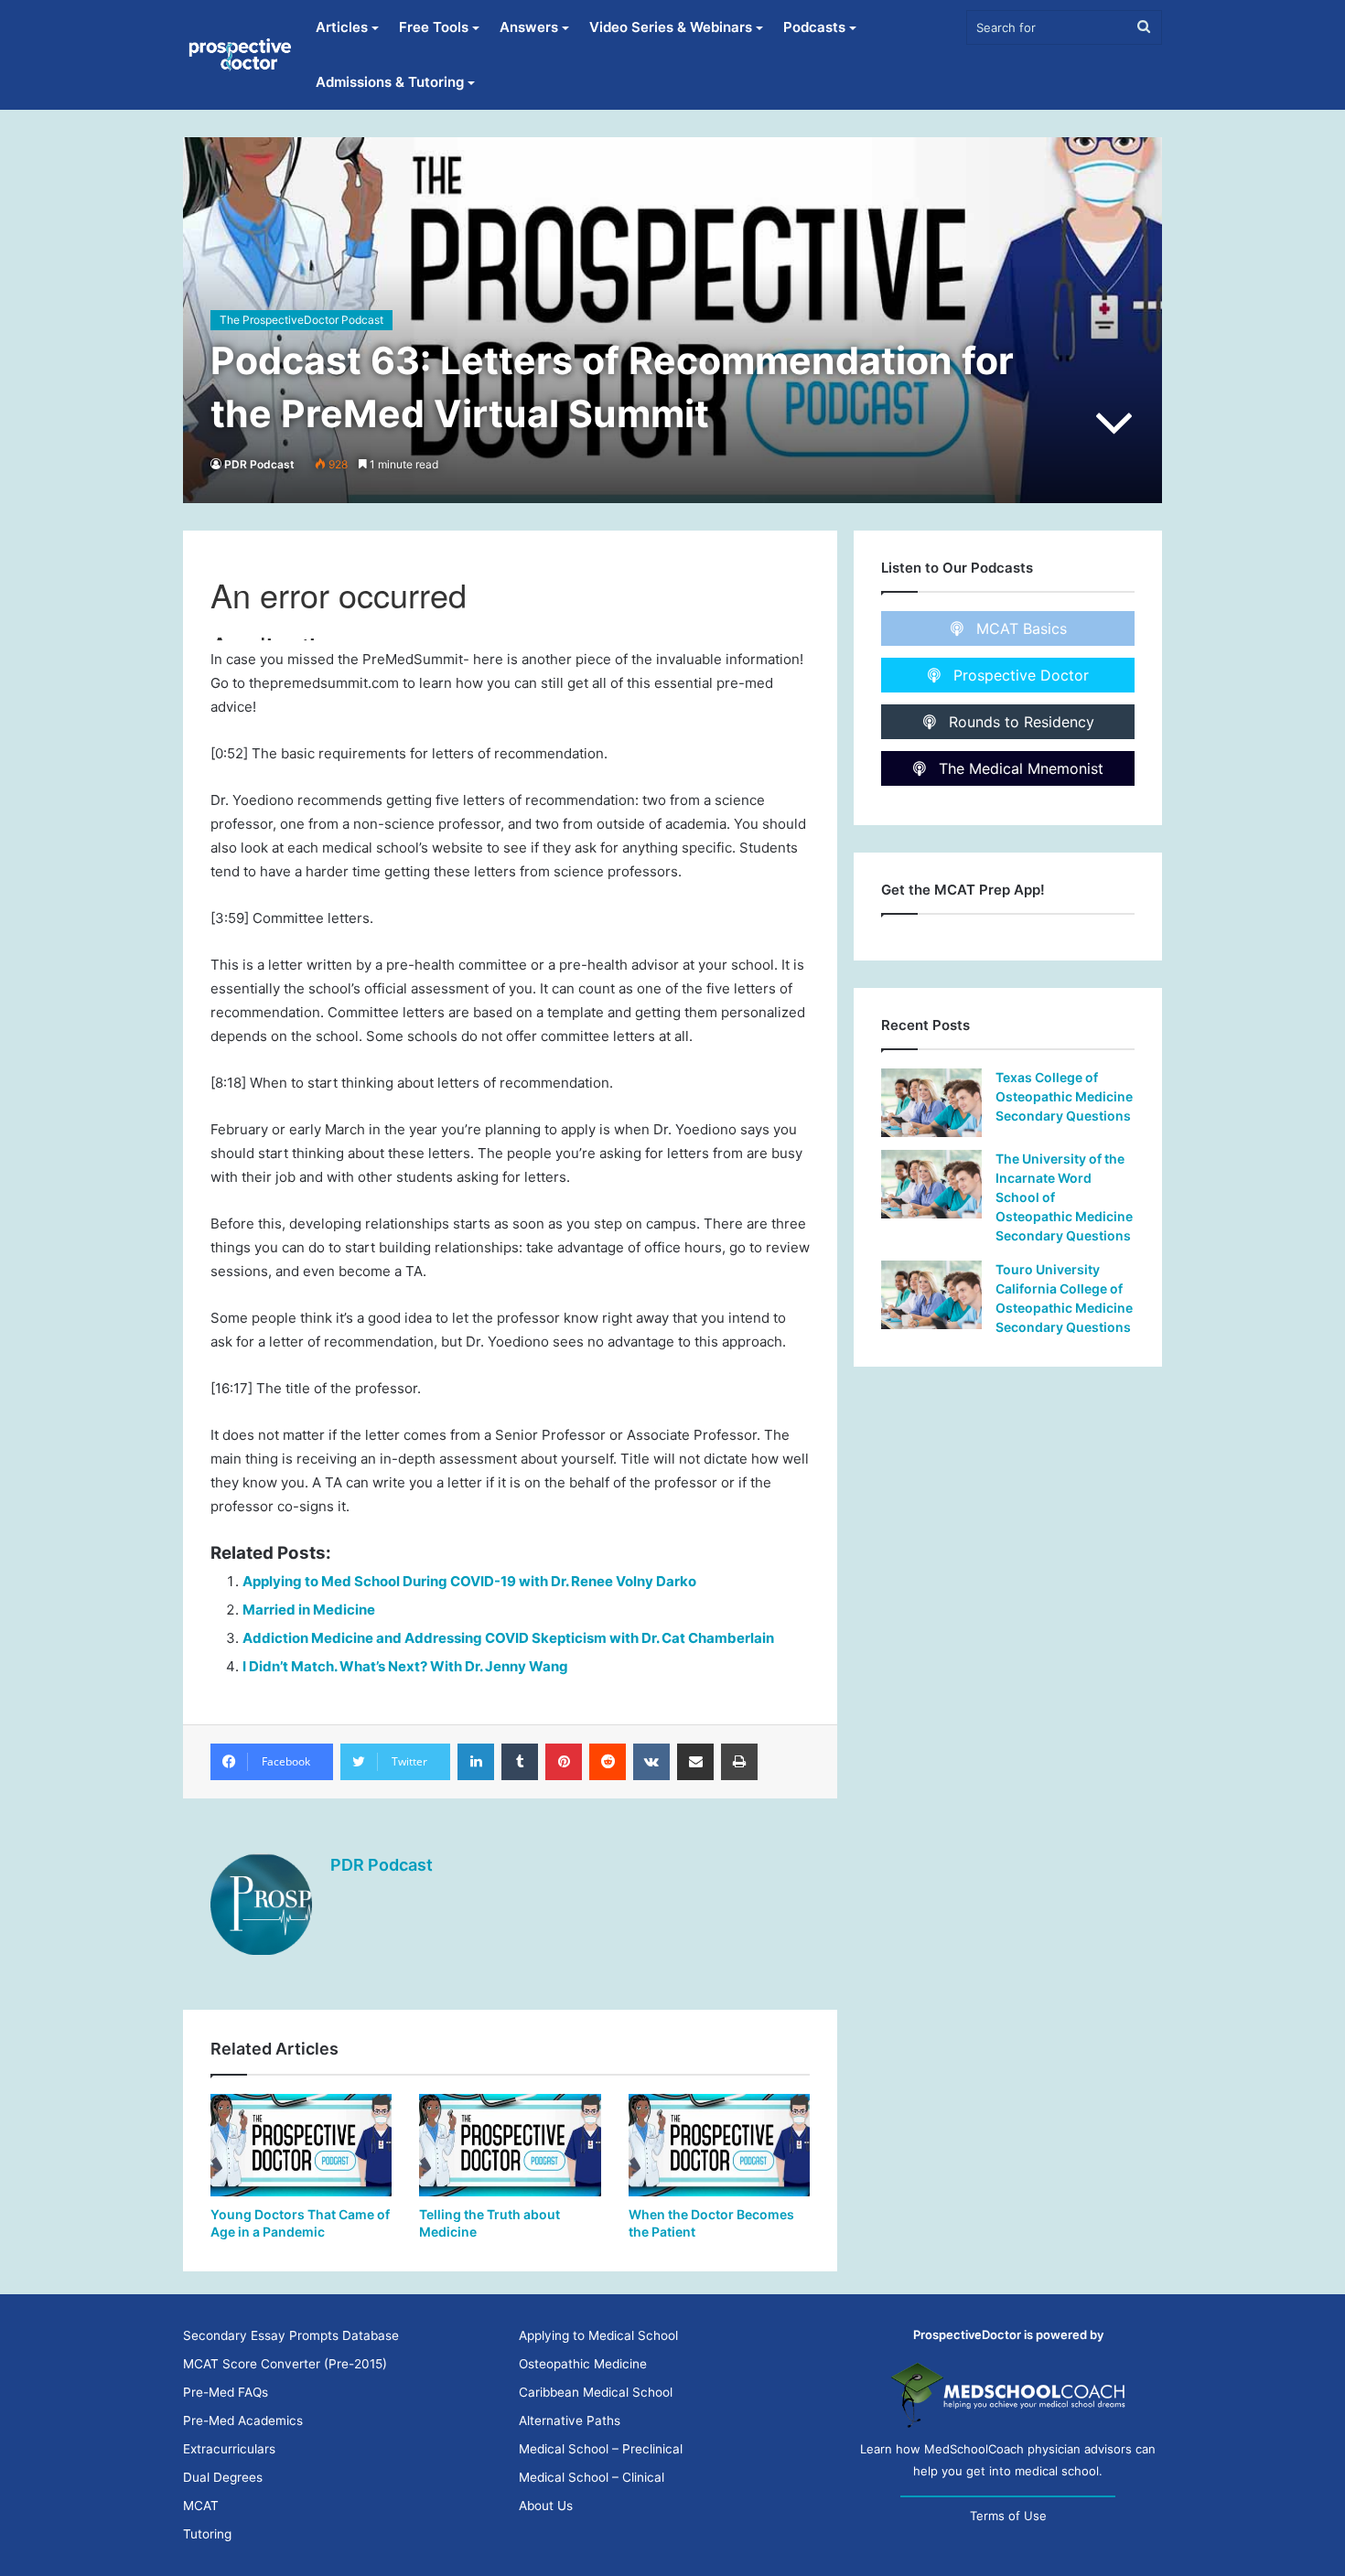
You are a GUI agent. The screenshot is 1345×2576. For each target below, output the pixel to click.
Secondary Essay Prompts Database (291, 2335)
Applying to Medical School (598, 2335)
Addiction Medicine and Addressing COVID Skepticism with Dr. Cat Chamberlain (508, 1638)
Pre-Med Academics (243, 2420)
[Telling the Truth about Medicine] (510, 2145)
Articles (342, 27)
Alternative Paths (570, 2420)
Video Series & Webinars (671, 27)
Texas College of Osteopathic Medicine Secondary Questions (1064, 1096)
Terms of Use (1008, 2516)
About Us (546, 2506)
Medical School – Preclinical (601, 2449)
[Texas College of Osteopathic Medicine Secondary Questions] (931, 1103)
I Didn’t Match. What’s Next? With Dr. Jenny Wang (405, 1666)
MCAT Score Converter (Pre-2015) (285, 2364)
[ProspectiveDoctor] (242, 55)
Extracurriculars (229, 2449)
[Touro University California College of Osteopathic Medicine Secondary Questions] (931, 1295)
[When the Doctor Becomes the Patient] (719, 2145)
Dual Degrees (223, 2477)
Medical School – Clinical (592, 2477)
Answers (529, 27)
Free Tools (434, 27)
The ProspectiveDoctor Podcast (301, 320)
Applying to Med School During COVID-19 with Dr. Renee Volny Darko (469, 1581)
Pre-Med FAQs (226, 2392)
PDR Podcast (259, 464)
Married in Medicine (309, 1610)
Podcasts (814, 27)
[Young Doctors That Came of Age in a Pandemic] (301, 2145)
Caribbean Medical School (596, 2392)
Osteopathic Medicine (583, 2364)
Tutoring (207, 2534)
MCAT (201, 2506)
